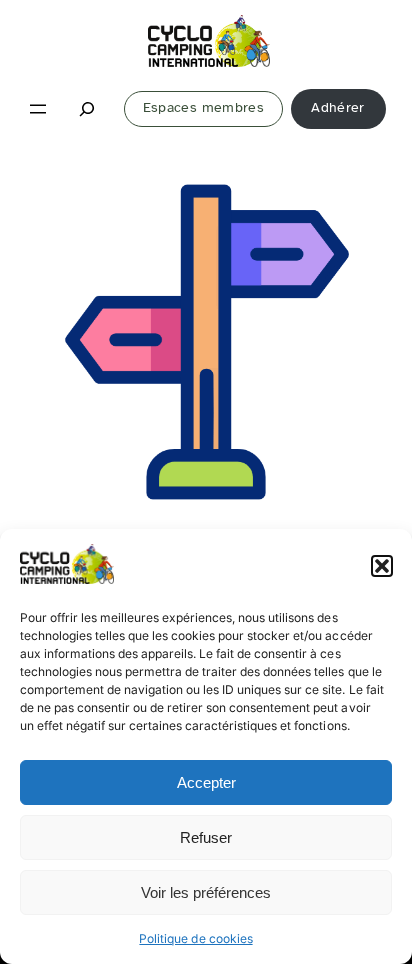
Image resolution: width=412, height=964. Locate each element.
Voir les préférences (206, 892)
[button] (382, 566)
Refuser (206, 837)
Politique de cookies (195, 938)
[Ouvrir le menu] (38, 109)
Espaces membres (203, 107)
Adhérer (337, 107)
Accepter (206, 782)
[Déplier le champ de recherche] (88, 108)
